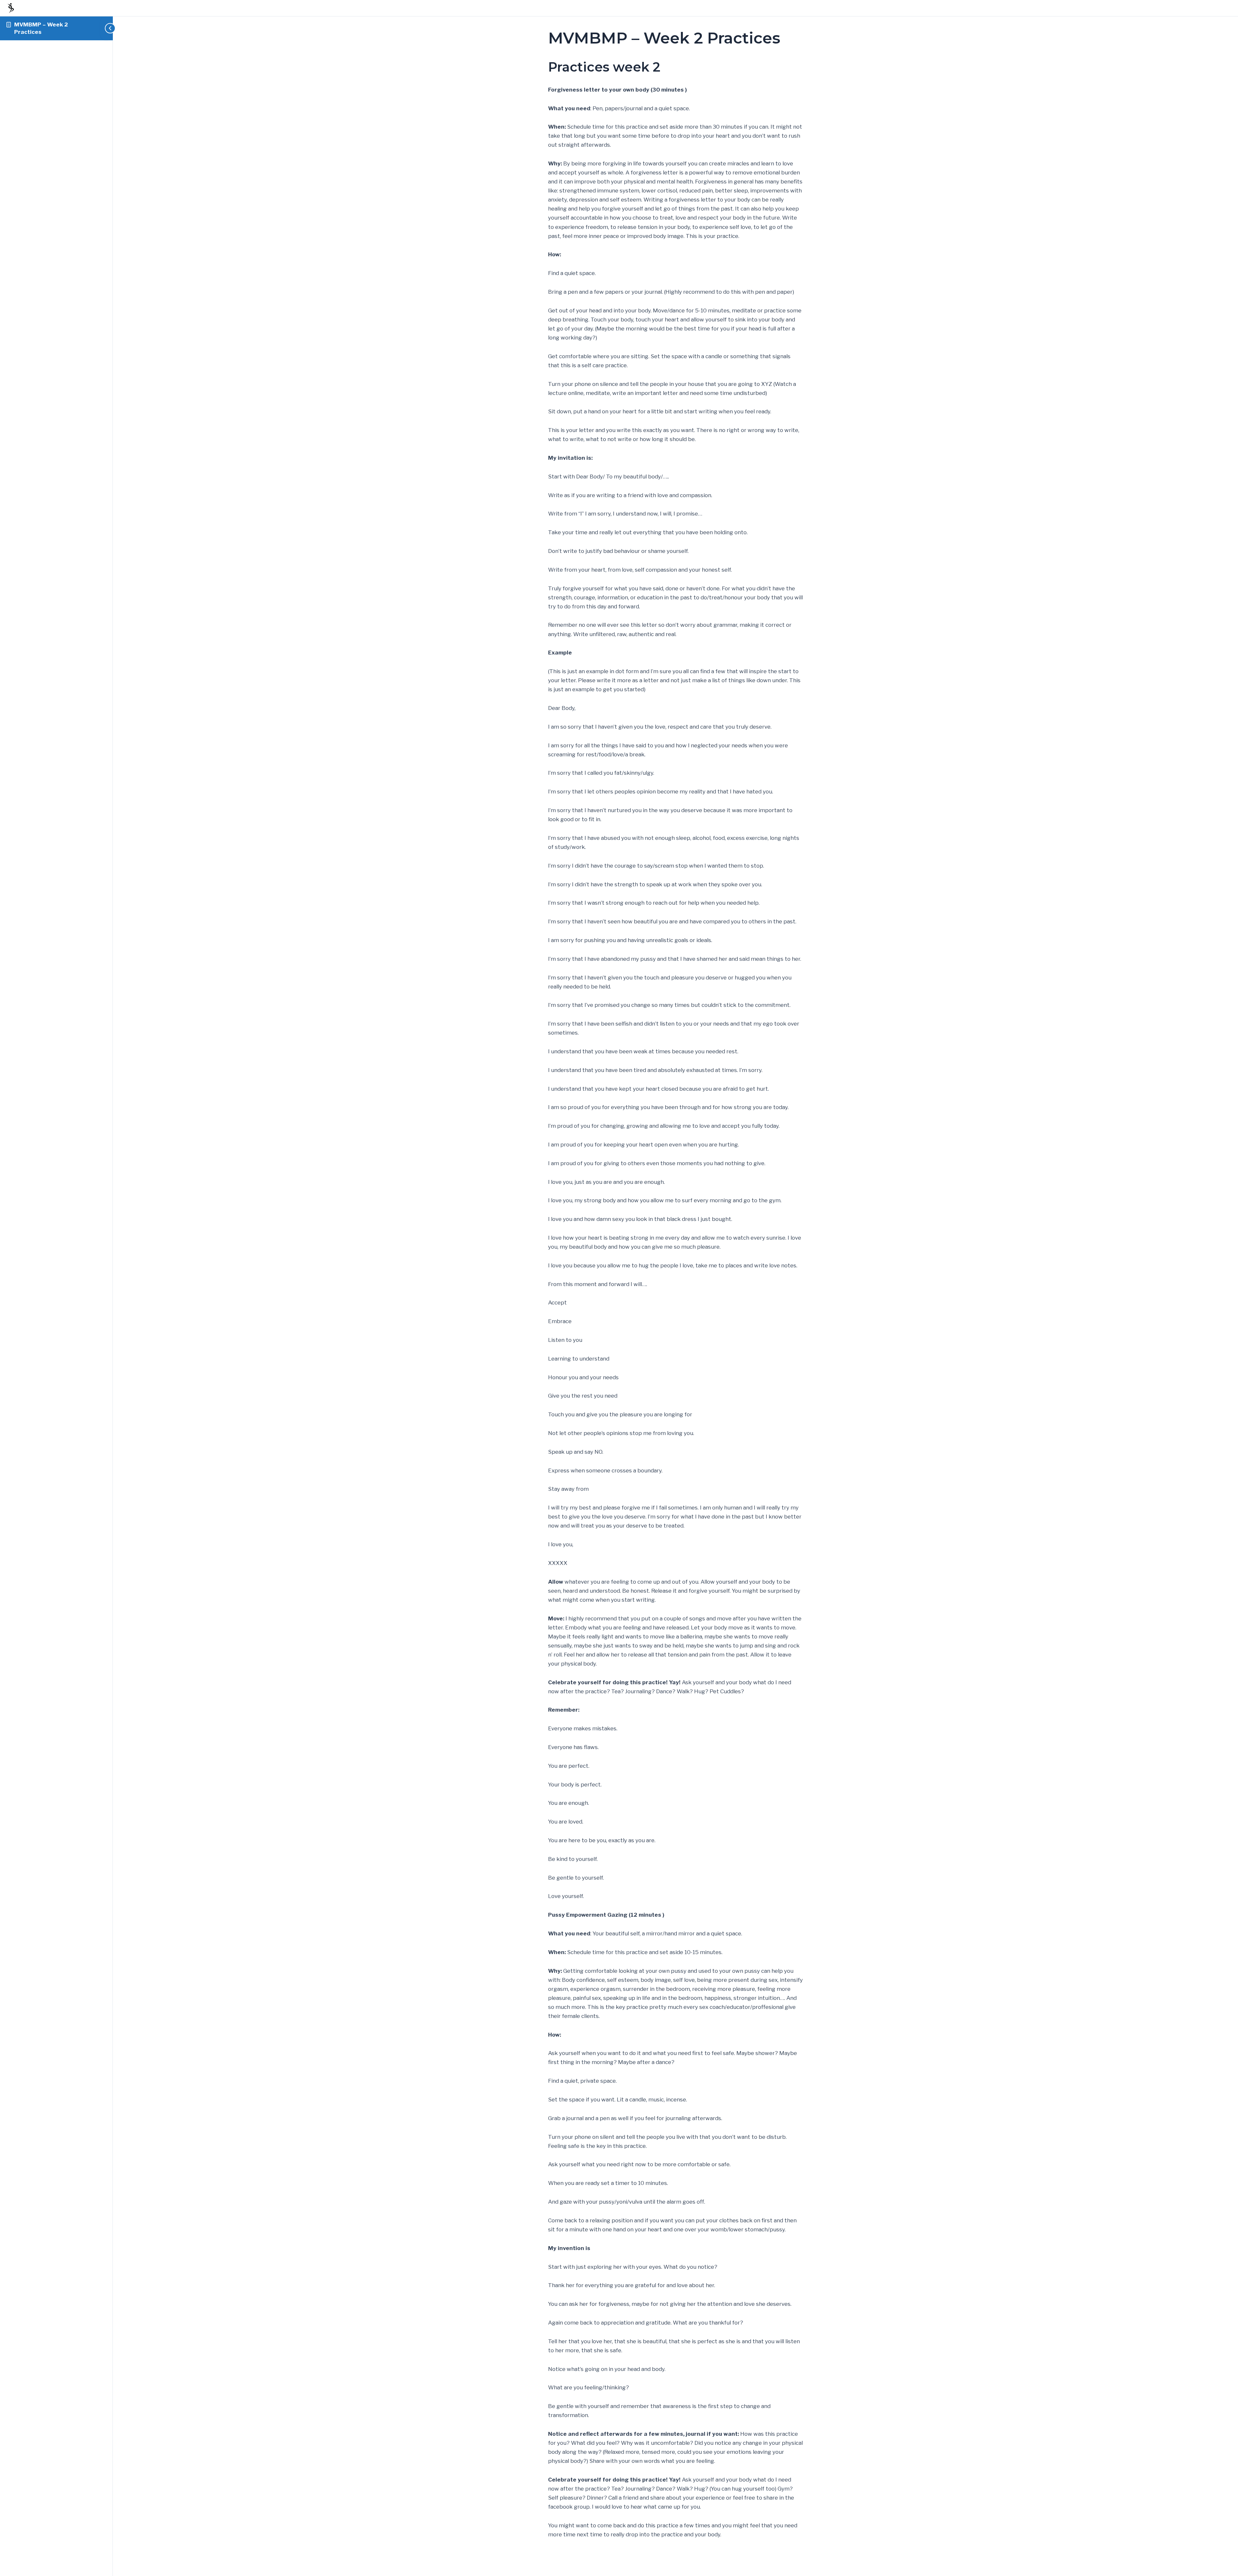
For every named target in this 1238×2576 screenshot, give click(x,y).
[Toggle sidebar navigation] (106, 28)
